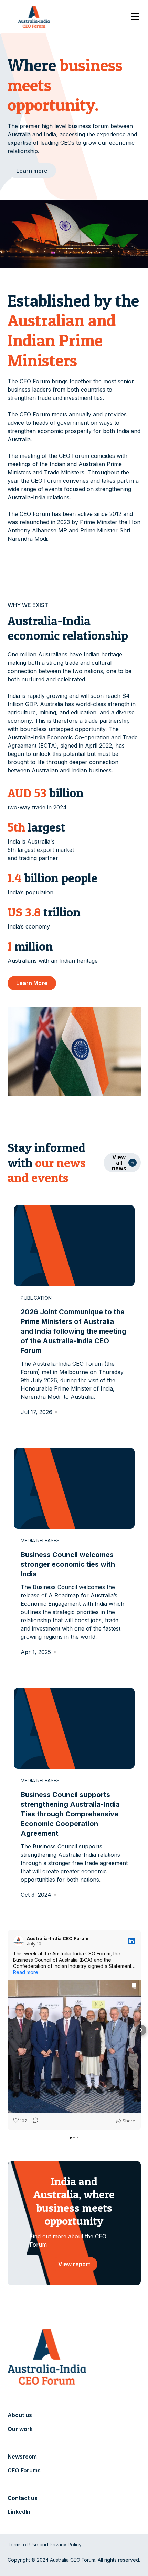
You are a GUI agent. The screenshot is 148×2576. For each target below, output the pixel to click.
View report (74, 2264)
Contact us (23, 2498)
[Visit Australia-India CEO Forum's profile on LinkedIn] (20, 1941)
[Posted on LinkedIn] (131, 1941)
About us (20, 2415)
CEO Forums (24, 2470)
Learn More (32, 983)
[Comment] (33, 2121)
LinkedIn (19, 2512)
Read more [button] (26, 1972)
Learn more (32, 171)
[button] (134, 17)
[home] (34, 17)
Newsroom (22, 2457)
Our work (20, 2429)
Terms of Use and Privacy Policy (45, 2544)
